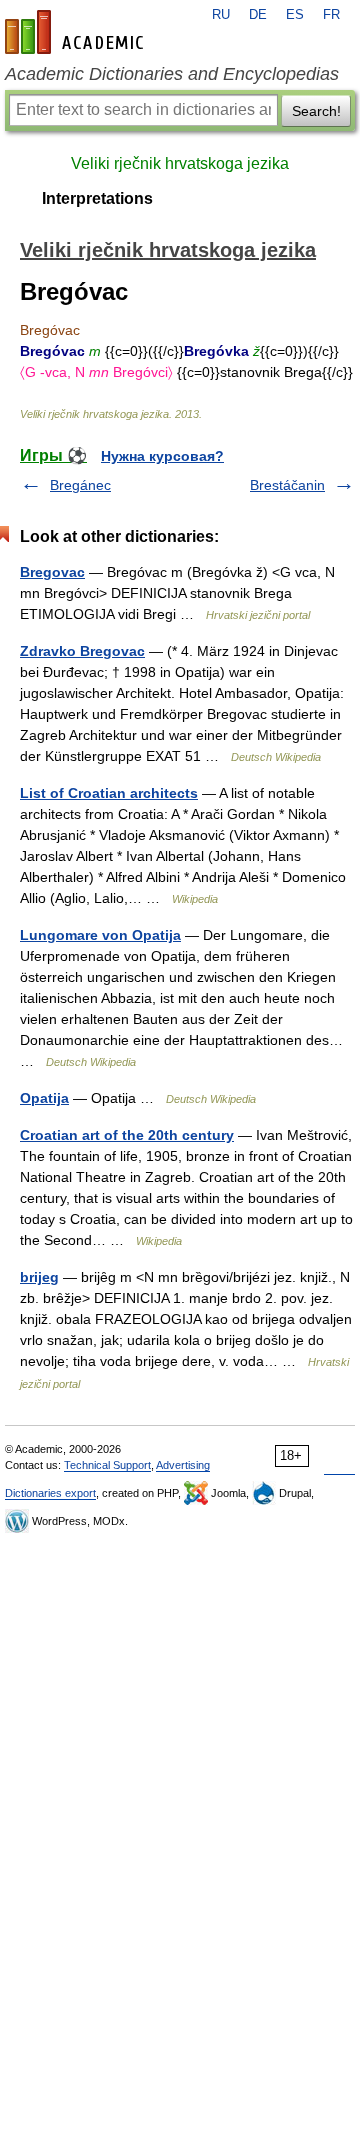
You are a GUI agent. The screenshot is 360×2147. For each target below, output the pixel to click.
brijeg (39, 1277)
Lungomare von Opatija (100, 935)
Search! (316, 111)
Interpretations (97, 198)
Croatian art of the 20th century (127, 1135)
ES (295, 15)
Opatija (44, 1098)
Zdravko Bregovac (82, 651)
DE (258, 15)
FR (331, 15)
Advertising (183, 1465)
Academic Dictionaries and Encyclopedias (172, 74)
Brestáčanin (287, 485)
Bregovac (52, 572)
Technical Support (107, 1465)
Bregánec (80, 485)
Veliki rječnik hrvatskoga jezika (180, 163)
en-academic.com (77, 32)
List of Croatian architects (109, 793)
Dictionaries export (50, 1493)
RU (221, 15)
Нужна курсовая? (162, 456)
